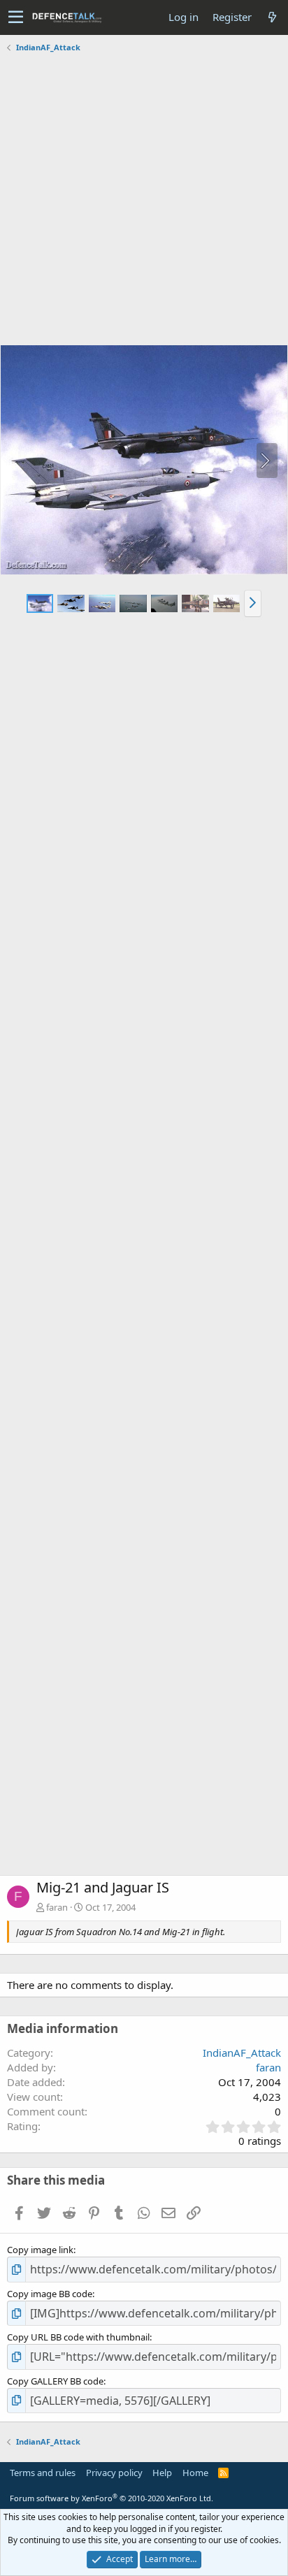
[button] (16, 17)
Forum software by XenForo (111, 2498)
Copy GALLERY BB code (55, 2381)
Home (195, 2473)
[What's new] (272, 17)
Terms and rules (43, 2473)
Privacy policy (114, 2473)
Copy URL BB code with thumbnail (78, 2337)
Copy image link (40, 2250)
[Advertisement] (144, 201)
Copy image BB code (50, 2294)
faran (57, 1907)
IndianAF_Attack (242, 2053)
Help (162, 2473)
